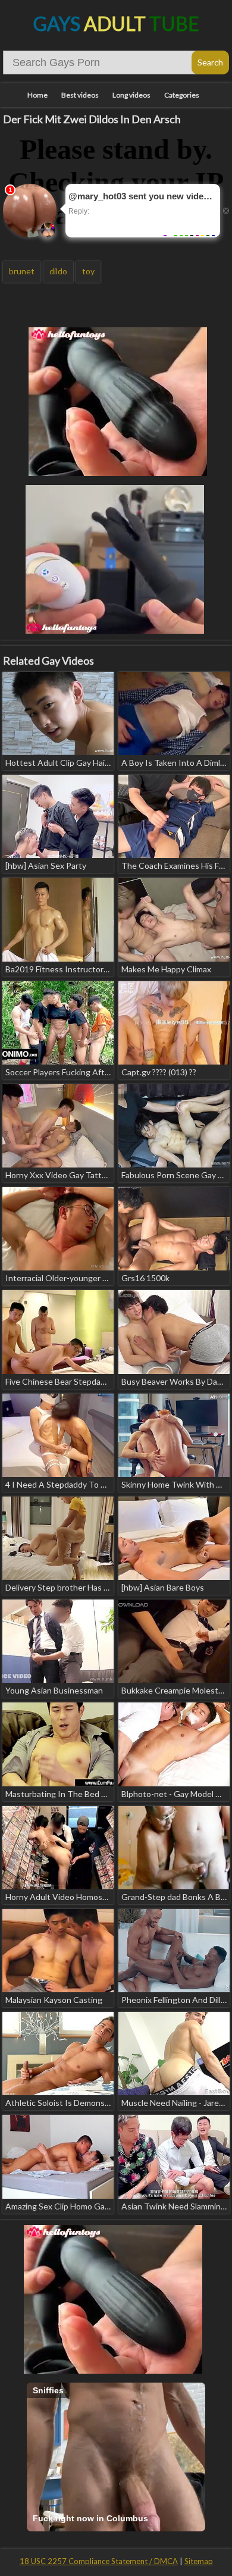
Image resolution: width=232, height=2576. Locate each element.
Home (37, 95)
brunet (22, 271)
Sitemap (199, 2561)
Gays (116, 24)
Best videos (80, 95)
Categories (182, 95)
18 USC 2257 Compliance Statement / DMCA (99, 2561)
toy (88, 271)
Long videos (131, 95)
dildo (58, 271)
